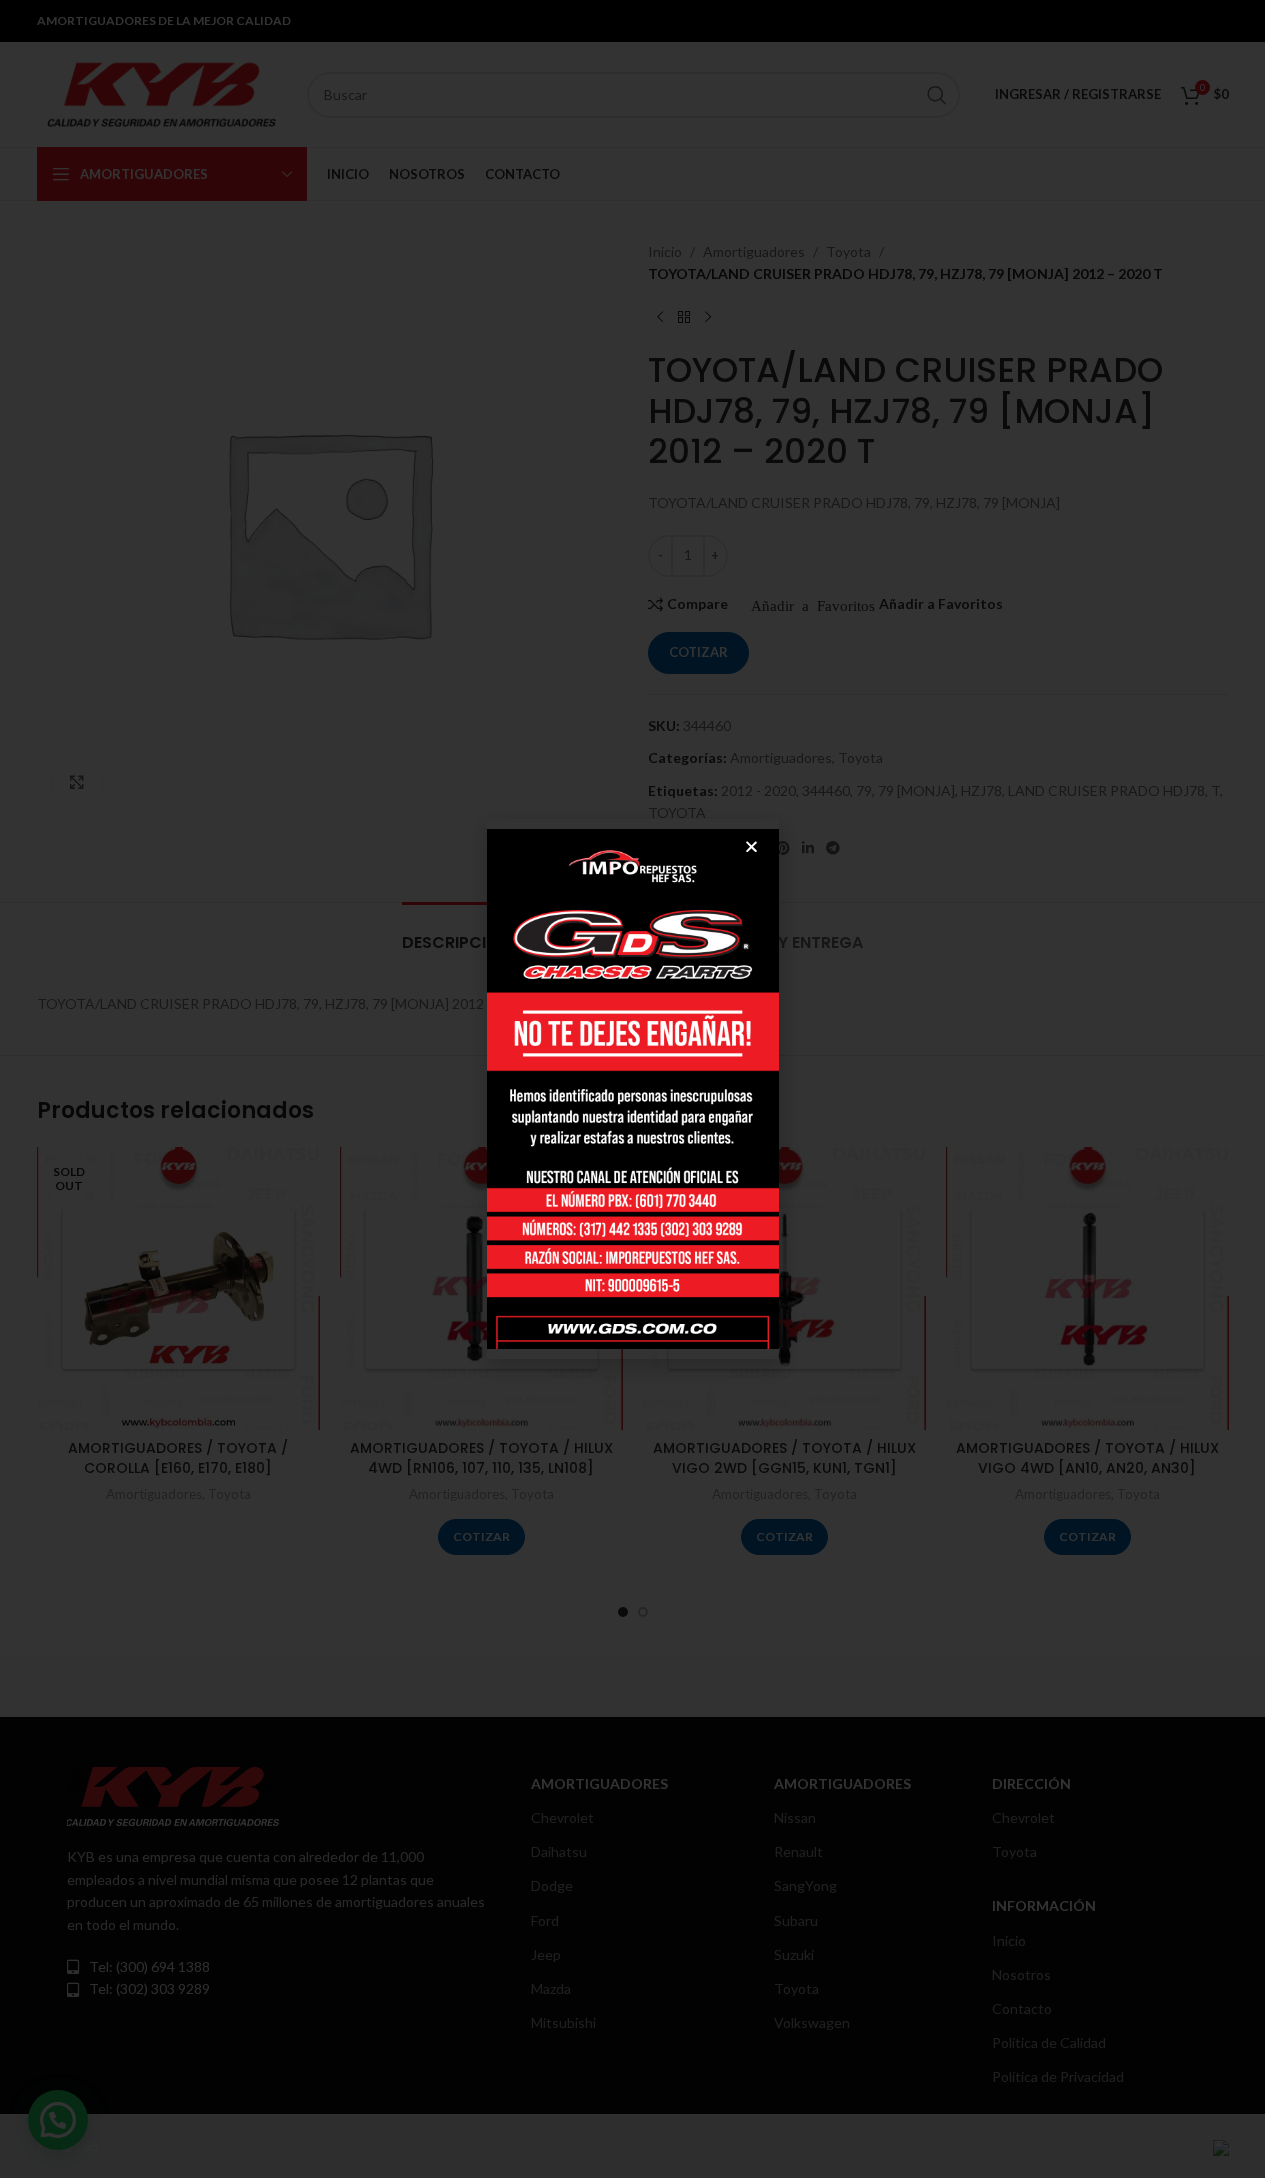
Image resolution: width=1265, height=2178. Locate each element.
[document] (632, 1089)
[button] (751, 846)
